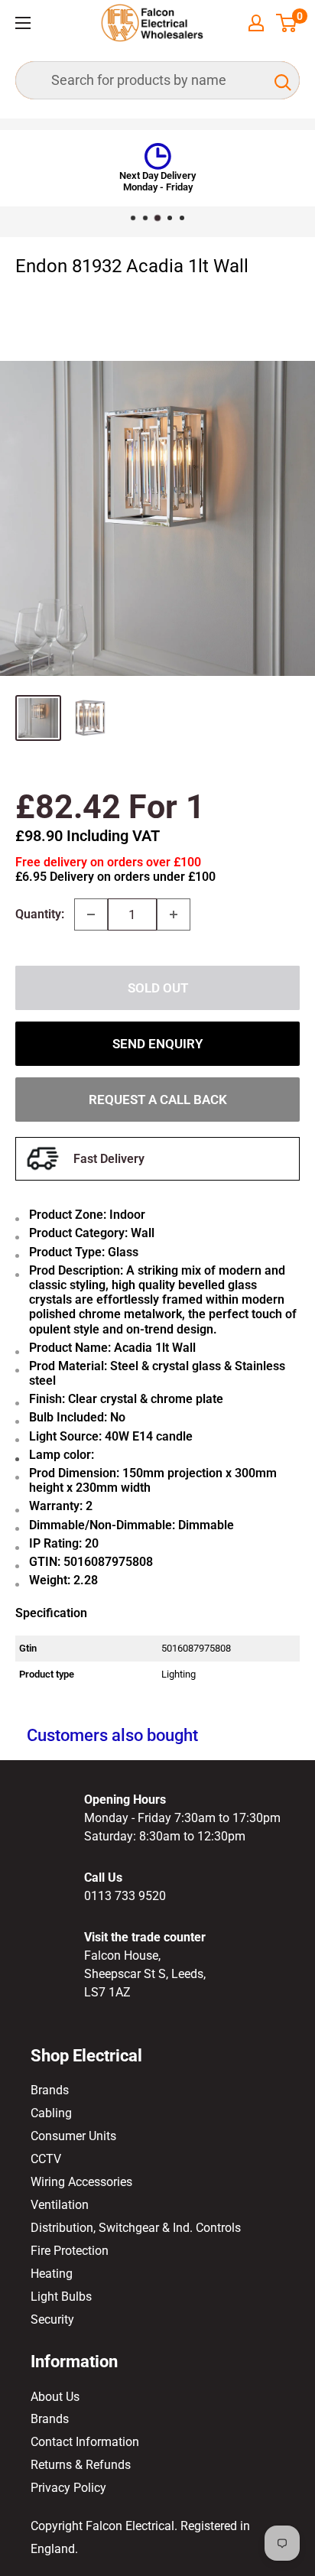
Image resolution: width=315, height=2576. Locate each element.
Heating (52, 2274)
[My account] (256, 23)
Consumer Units (73, 2136)
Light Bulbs (61, 2297)
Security (52, 2319)
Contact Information (85, 2442)
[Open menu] (23, 23)
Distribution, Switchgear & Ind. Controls (136, 2228)
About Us (55, 2397)
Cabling (51, 2113)
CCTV (46, 2159)
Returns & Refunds (81, 2465)
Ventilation (60, 2205)
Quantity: (40, 914)
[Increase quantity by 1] (174, 914)
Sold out (158, 988)
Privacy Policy (68, 2488)
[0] (287, 23)
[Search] (281, 80)
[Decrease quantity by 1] (91, 914)
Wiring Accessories (81, 2182)
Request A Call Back (158, 1100)
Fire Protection (70, 2251)
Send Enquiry (157, 1044)
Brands (50, 2090)
